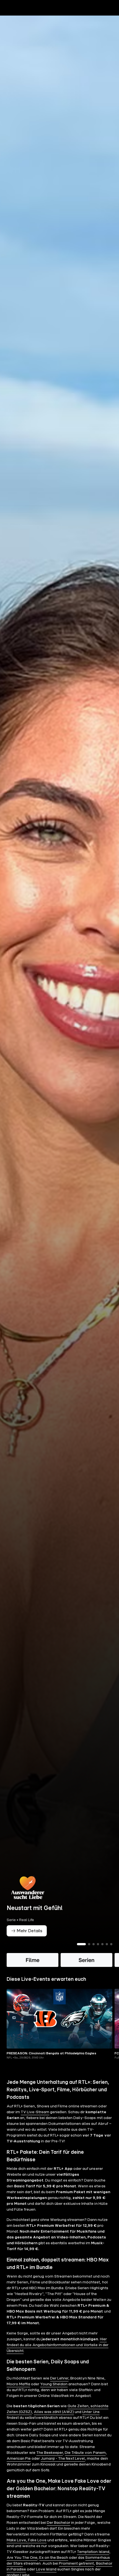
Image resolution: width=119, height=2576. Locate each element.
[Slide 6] (107, 1954)
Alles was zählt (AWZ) (54, 2421)
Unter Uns (91, 2421)
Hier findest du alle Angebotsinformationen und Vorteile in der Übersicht (58, 2354)
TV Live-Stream (35, 2122)
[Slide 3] (94, 1954)
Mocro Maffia (18, 2394)
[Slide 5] (102, 1954)
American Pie (19, 2468)
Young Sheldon (54, 2394)
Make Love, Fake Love (27, 2550)
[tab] (14, 19)
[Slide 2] (89, 1954)
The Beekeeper (50, 2462)
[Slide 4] (98, 1954)
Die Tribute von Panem (85, 2462)
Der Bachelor (59, 2532)
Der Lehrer (59, 2388)
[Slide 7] (111, 1954)
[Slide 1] (81, 1954)
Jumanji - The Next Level (63, 2468)
